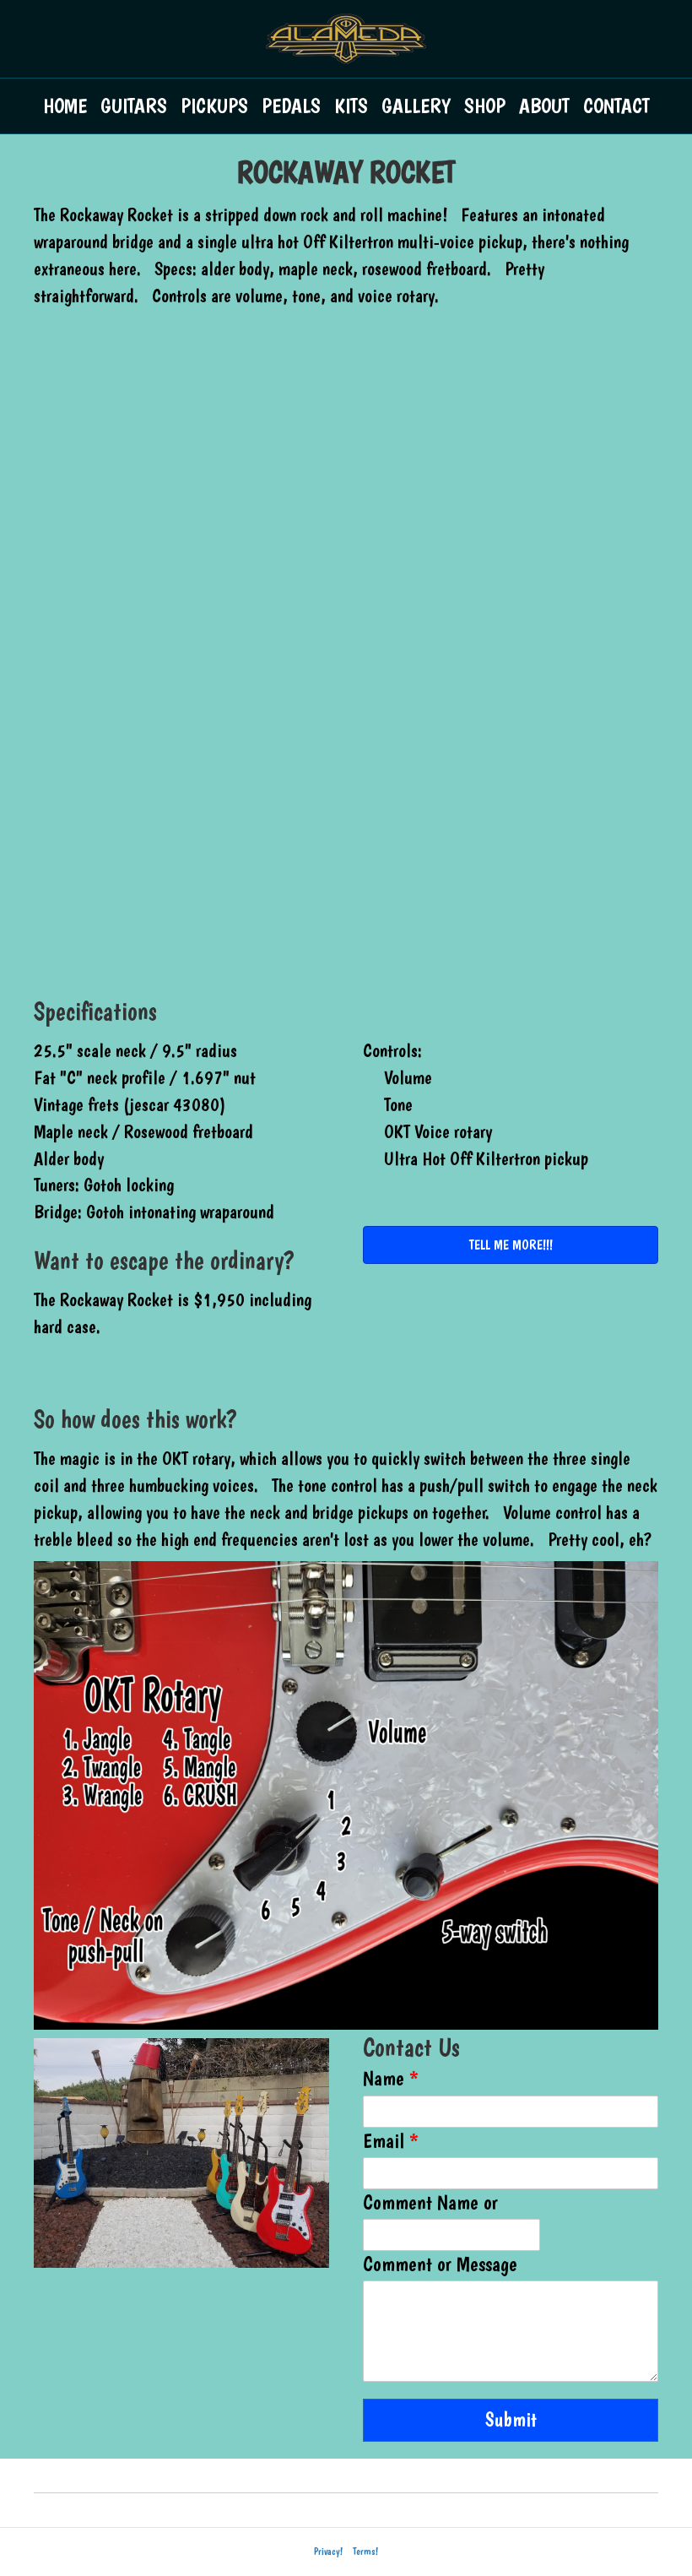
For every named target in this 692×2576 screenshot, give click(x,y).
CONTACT (616, 106)
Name (391, 2078)
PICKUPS (214, 106)
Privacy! (328, 2552)
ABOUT (544, 106)
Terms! (365, 2552)
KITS (351, 106)
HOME (65, 106)
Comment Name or (430, 2202)
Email (391, 2141)
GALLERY (416, 106)
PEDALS (291, 106)
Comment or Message (440, 2264)
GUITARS (134, 106)
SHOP (485, 106)
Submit (511, 2419)
